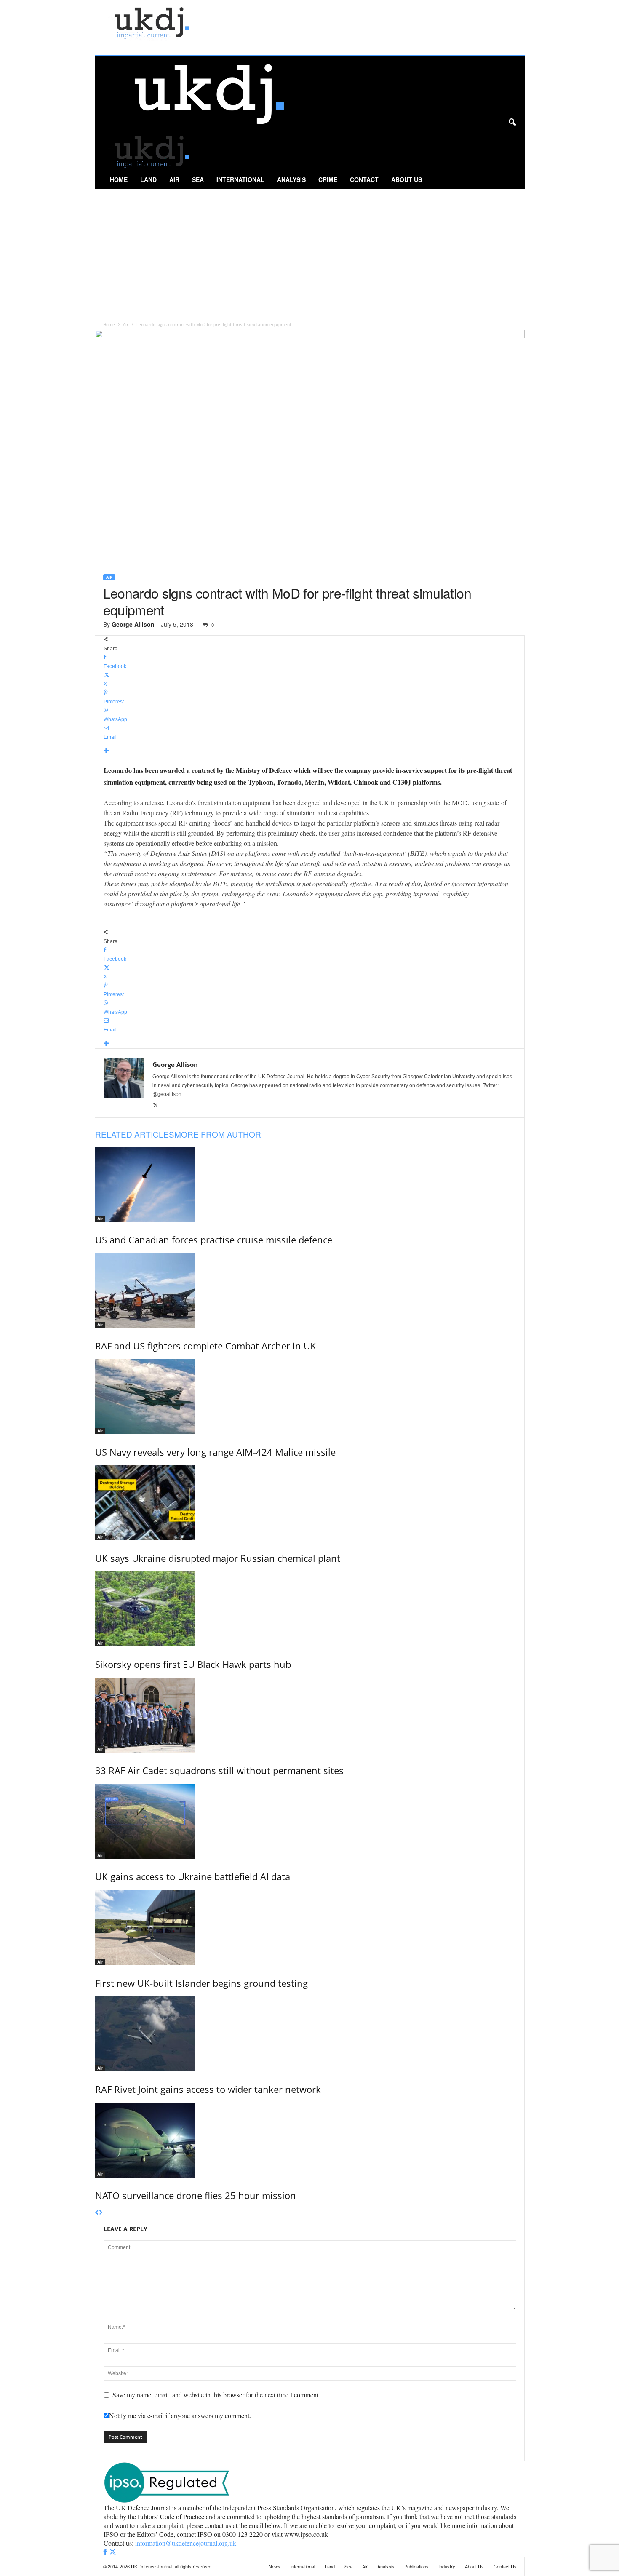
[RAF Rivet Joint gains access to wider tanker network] (310, 2034)
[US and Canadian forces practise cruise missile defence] (310, 1184)
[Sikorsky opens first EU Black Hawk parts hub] (310, 1609)
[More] (310, 751)
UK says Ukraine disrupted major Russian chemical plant (218, 1558)
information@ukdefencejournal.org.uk (186, 2543)
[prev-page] (97, 2213)
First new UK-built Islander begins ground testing (201, 1983)
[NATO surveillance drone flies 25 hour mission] (310, 2140)
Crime (328, 179)
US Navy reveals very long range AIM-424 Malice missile (215, 1452)
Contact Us (505, 2566)
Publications (416, 2566)
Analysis (291, 179)
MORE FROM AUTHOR (218, 1134)
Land (148, 179)
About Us (407, 179)
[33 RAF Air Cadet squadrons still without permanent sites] (310, 1715)
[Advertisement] (310, 252)
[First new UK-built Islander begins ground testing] (310, 1928)
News (275, 2566)
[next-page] (101, 2213)
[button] (512, 123)
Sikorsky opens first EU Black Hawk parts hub (193, 1664)
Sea (198, 179)
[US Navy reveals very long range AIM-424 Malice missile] (310, 1397)
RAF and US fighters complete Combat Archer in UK (206, 1346)
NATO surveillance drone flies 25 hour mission (196, 2195)
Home (119, 179)
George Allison (133, 624)
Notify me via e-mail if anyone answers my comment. (180, 2415)
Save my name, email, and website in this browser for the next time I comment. (216, 2395)
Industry (447, 2566)
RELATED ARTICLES (135, 1134)
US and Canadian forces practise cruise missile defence (214, 1240)
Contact (364, 179)
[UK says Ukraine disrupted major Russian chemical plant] (310, 1503)
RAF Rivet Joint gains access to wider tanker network (208, 2089)
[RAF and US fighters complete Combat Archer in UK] (310, 1291)
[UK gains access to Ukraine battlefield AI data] (310, 1821)
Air (174, 179)
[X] (156, 1106)
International (240, 179)
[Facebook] (106, 2552)
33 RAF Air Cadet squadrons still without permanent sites (219, 1770)
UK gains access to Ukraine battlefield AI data (193, 1876)
